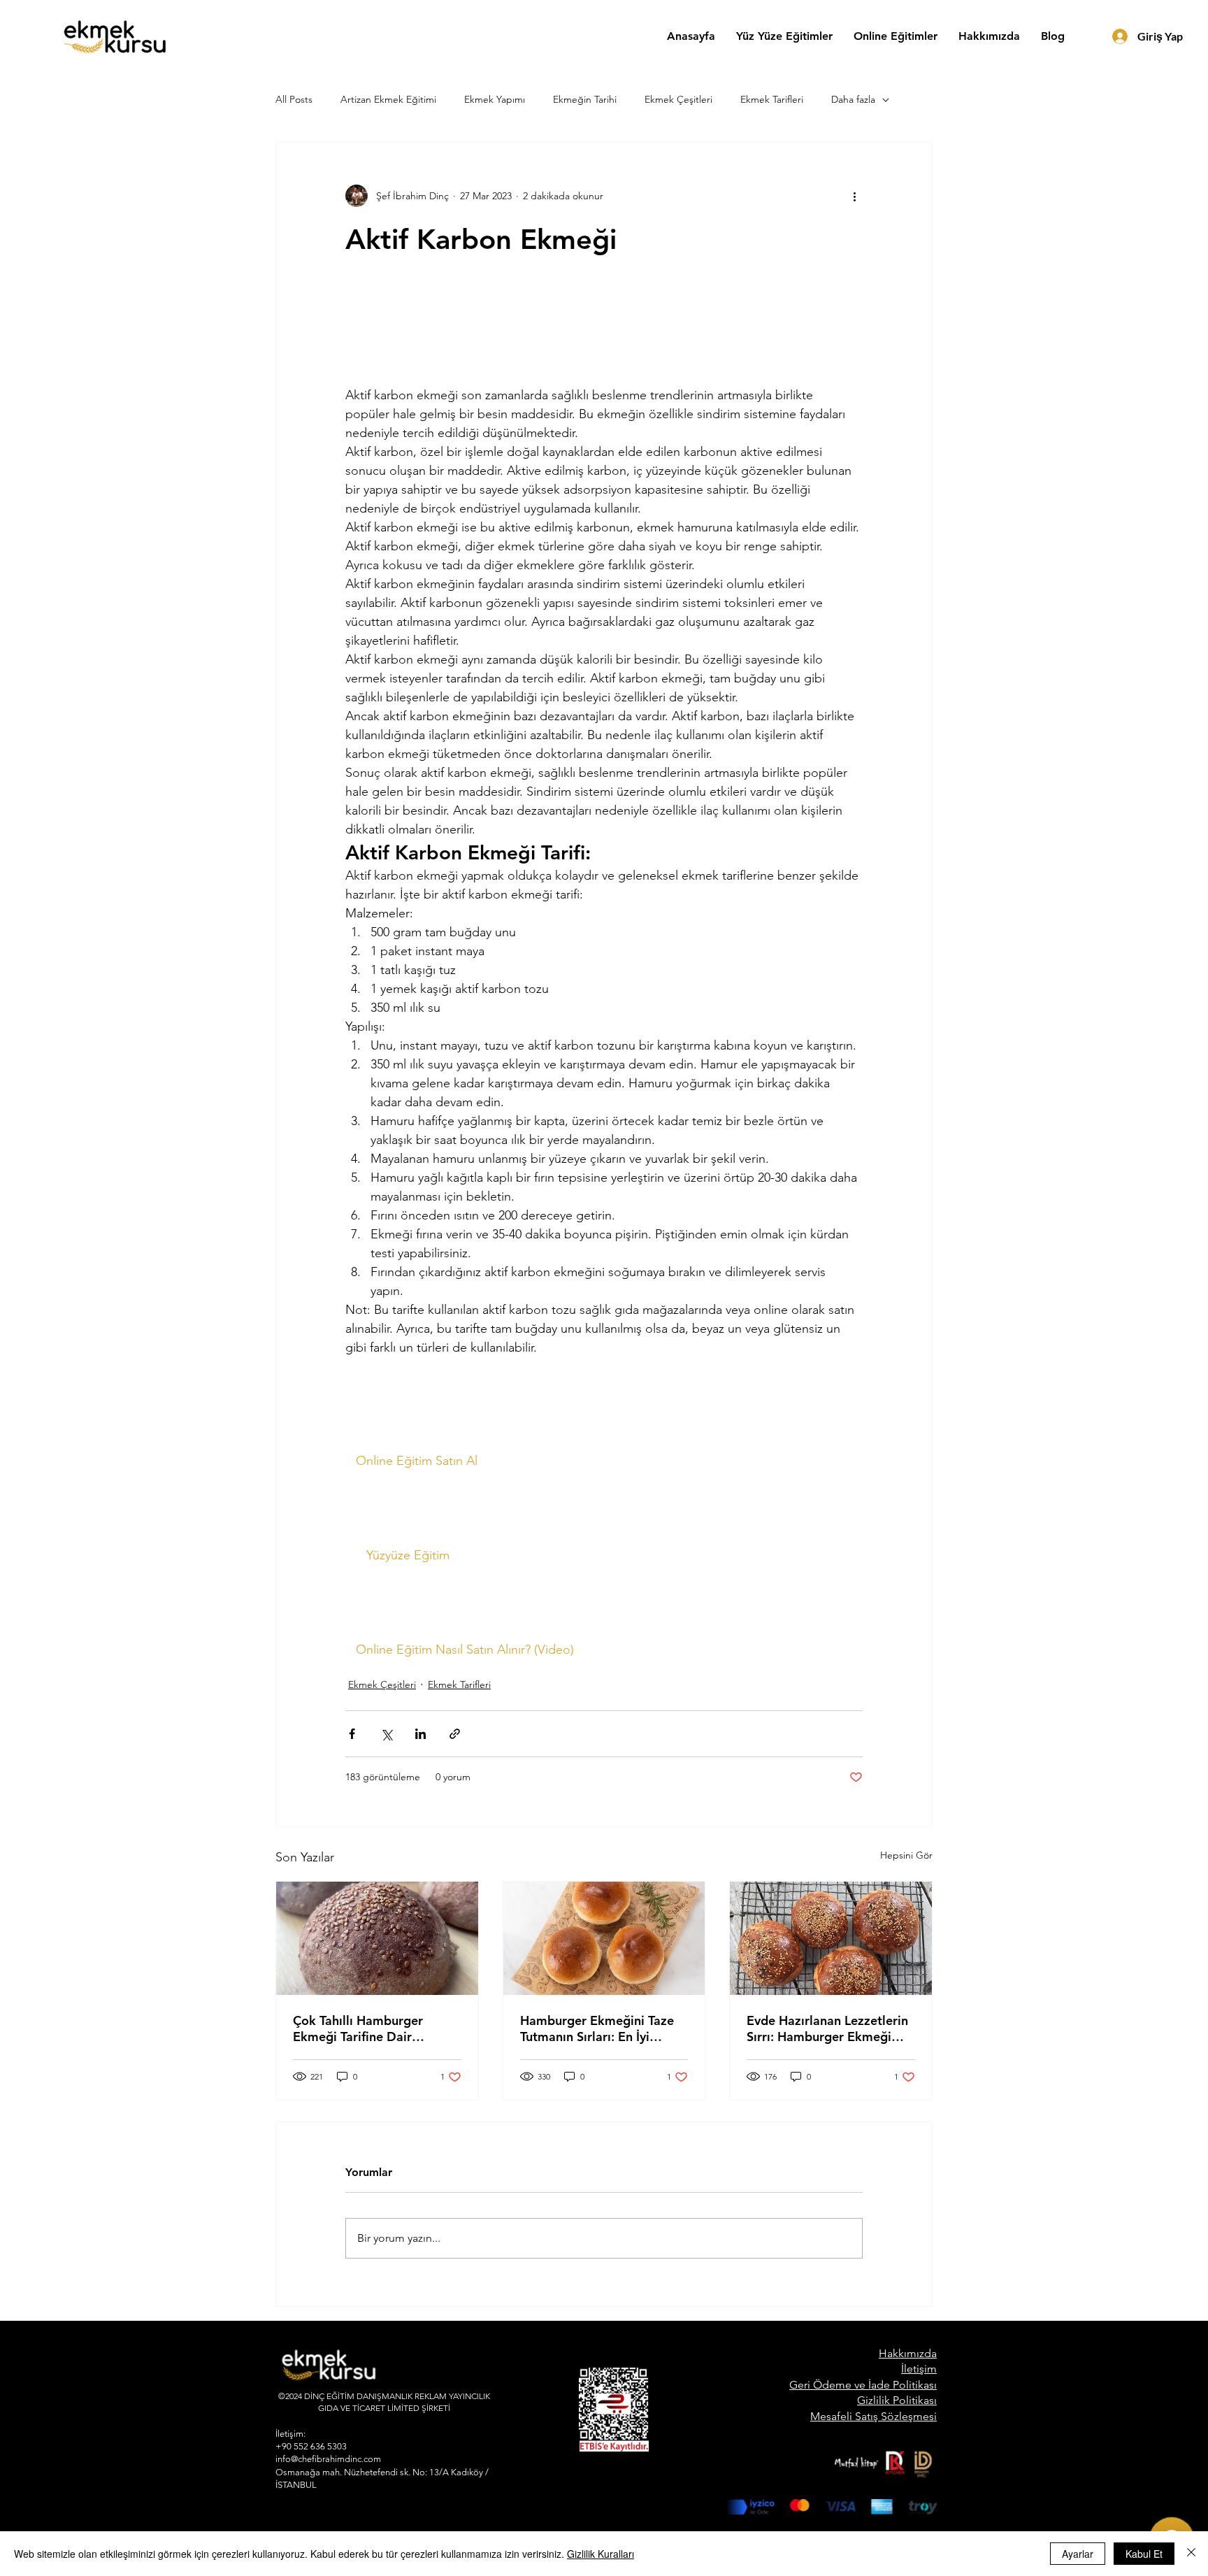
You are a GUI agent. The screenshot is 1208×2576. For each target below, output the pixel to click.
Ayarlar (1078, 2554)
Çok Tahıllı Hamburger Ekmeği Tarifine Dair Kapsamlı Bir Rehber (358, 2028)
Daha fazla (853, 99)
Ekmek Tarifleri (772, 99)
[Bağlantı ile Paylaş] (455, 1734)
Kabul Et (1144, 2554)
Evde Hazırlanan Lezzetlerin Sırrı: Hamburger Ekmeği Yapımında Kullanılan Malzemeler (827, 2028)
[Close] (1191, 2554)
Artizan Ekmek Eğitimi (388, 99)
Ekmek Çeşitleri (678, 99)
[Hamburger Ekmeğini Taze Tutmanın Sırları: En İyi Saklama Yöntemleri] (604, 1938)
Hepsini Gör (906, 1855)
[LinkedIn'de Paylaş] (420, 1734)
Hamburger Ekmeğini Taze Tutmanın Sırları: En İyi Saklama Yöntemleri (597, 2028)
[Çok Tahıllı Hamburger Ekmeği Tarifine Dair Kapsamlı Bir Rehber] (377, 1938)
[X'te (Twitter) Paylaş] (386, 1734)
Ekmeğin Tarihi (585, 99)
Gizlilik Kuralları (601, 2554)
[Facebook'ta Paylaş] (352, 1734)
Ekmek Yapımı (495, 99)
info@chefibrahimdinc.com (328, 2459)
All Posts (294, 99)
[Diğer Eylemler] (854, 196)
